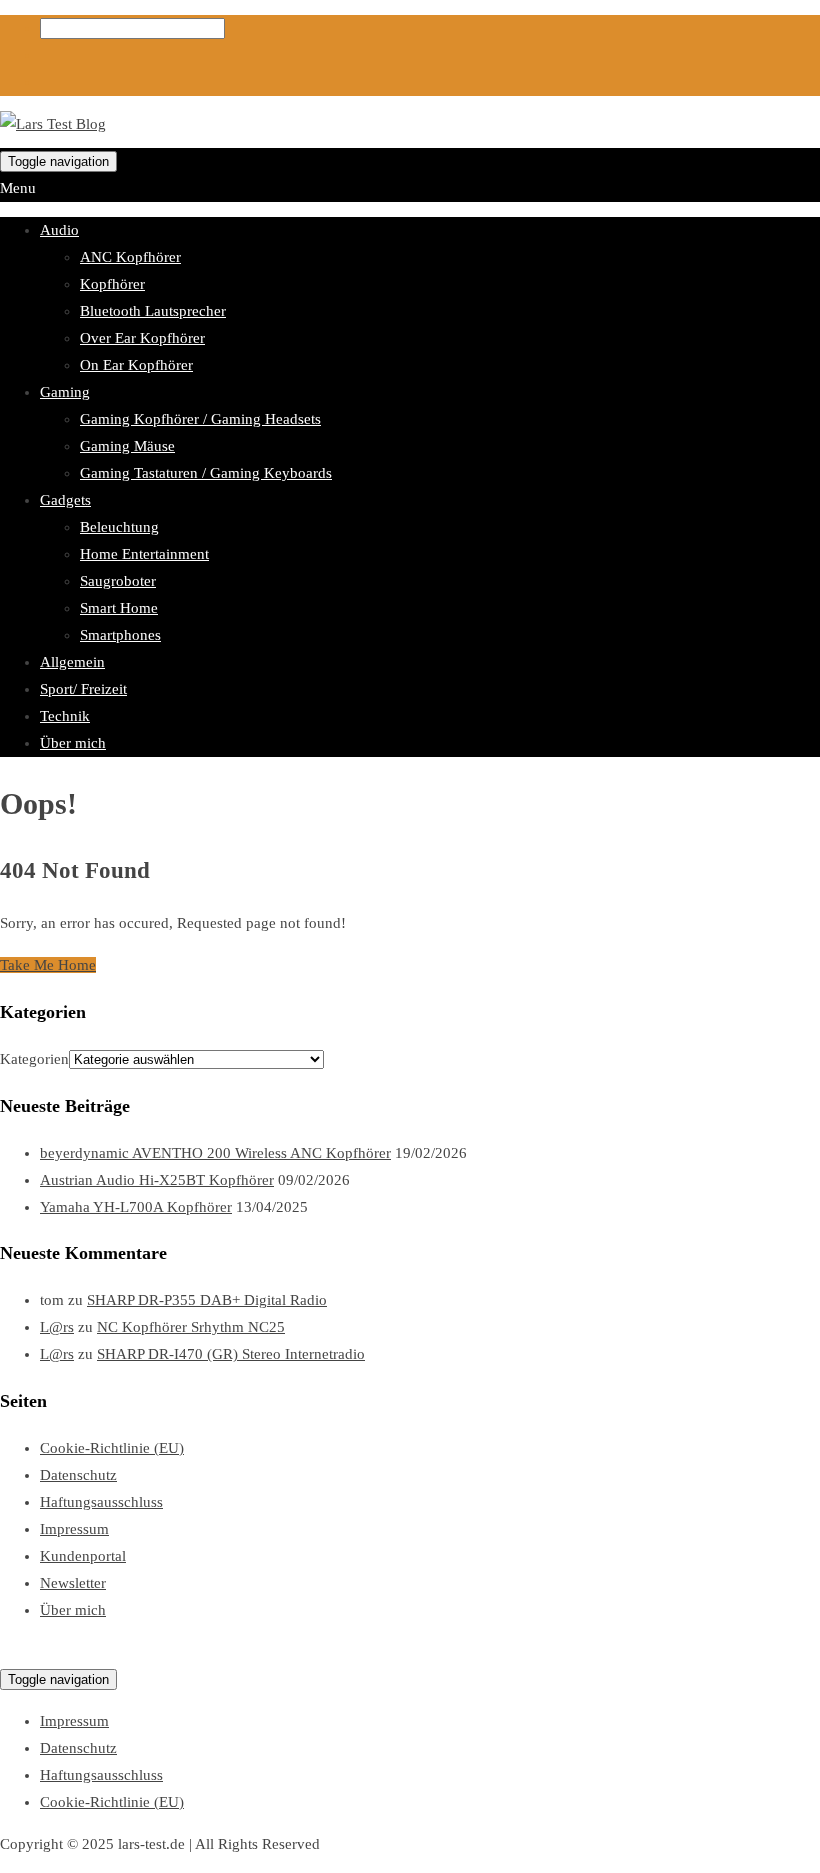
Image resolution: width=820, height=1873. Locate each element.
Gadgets (65, 500)
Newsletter (73, 1583)
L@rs (57, 1327)
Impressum (74, 1529)
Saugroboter (118, 581)
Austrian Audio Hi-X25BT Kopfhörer (157, 1180)
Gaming (65, 392)
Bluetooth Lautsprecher (153, 311)
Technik (65, 716)
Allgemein (72, 662)
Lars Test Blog (45, 1652)
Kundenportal (83, 1556)
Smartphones (120, 635)
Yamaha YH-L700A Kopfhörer (136, 1207)
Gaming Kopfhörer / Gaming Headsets (200, 419)
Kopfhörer (112, 284)
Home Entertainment (144, 554)
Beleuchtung (119, 527)
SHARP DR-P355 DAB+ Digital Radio (207, 1300)
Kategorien (34, 1059)
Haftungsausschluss (101, 1502)
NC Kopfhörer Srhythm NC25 (191, 1327)
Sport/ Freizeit (83, 689)
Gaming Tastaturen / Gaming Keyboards (206, 473)
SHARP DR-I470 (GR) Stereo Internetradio (231, 1354)
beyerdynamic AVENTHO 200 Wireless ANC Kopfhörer (215, 1153)
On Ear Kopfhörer (136, 365)
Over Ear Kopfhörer (142, 338)
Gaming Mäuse (127, 446)
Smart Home (119, 608)
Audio (59, 230)
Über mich (73, 743)
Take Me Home (48, 965)
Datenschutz (78, 1475)
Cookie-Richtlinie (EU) (112, 1448)
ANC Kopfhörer (130, 257)
